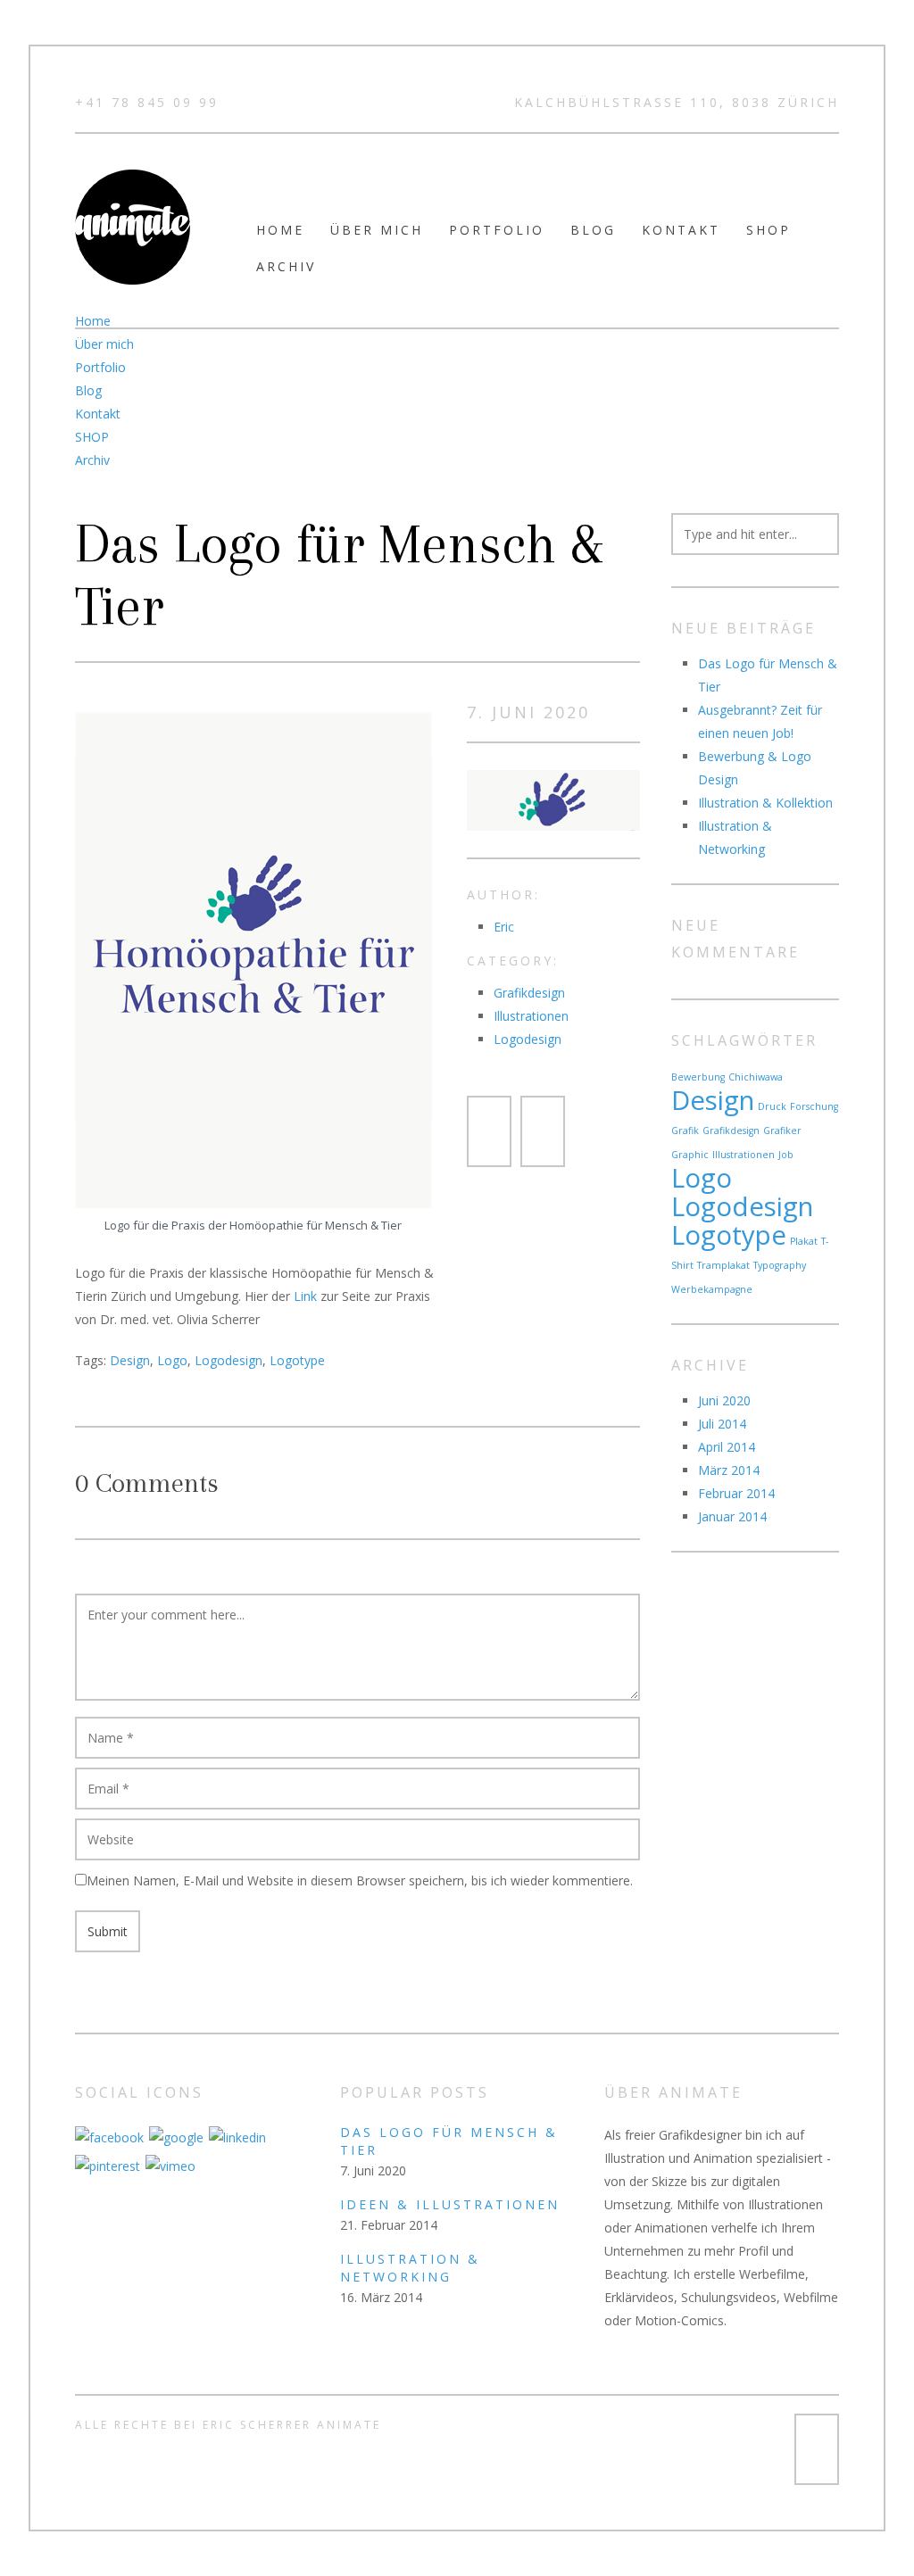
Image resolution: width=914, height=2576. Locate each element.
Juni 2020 (724, 1400)
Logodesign (228, 1360)
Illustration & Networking (410, 2268)
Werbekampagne (712, 1289)
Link (305, 1296)
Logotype (297, 1360)
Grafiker (782, 1131)
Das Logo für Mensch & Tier (339, 576)
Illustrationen (531, 1016)
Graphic (690, 1155)
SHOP (769, 230)
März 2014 (729, 1470)
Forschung (814, 1106)
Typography (780, 1265)
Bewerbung (698, 1077)
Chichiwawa (756, 1077)
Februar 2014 (736, 1493)
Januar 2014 (732, 1516)
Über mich (377, 230)
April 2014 (727, 1447)
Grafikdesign (529, 993)
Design (130, 1360)
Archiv (286, 266)
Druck (772, 1106)
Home (280, 230)
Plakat (804, 1241)
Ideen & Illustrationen (450, 2204)
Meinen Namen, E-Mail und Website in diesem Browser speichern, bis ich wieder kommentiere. (360, 1880)
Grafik (685, 1131)
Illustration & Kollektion (765, 803)
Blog (593, 230)
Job (786, 1155)
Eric (504, 927)
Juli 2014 (722, 1424)
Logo (172, 1360)
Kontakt (681, 230)
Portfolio (497, 230)
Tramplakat (723, 1265)
